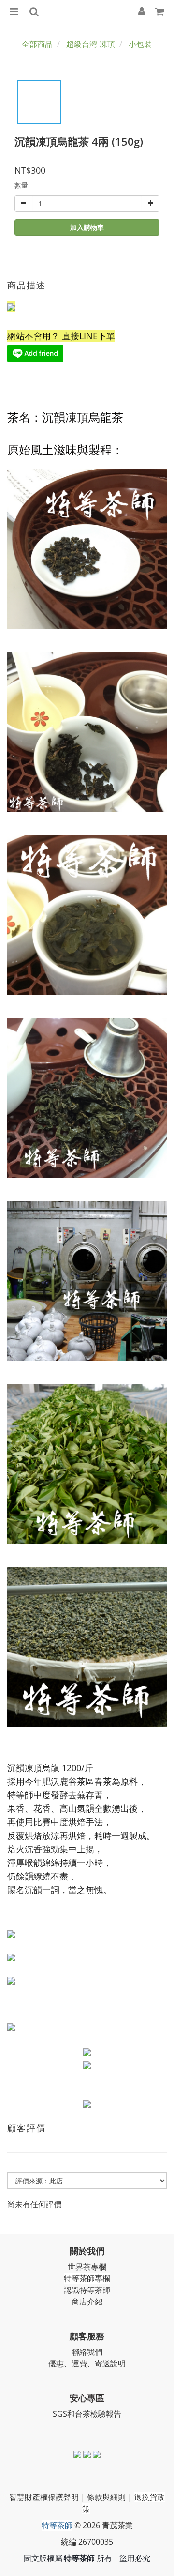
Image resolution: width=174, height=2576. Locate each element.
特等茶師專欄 (87, 2278)
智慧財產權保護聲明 (44, 2497)
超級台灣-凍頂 (91, 44)
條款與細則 (106, 2497)
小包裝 (140, 44)
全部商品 (37, 44)
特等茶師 (57, 2525)
